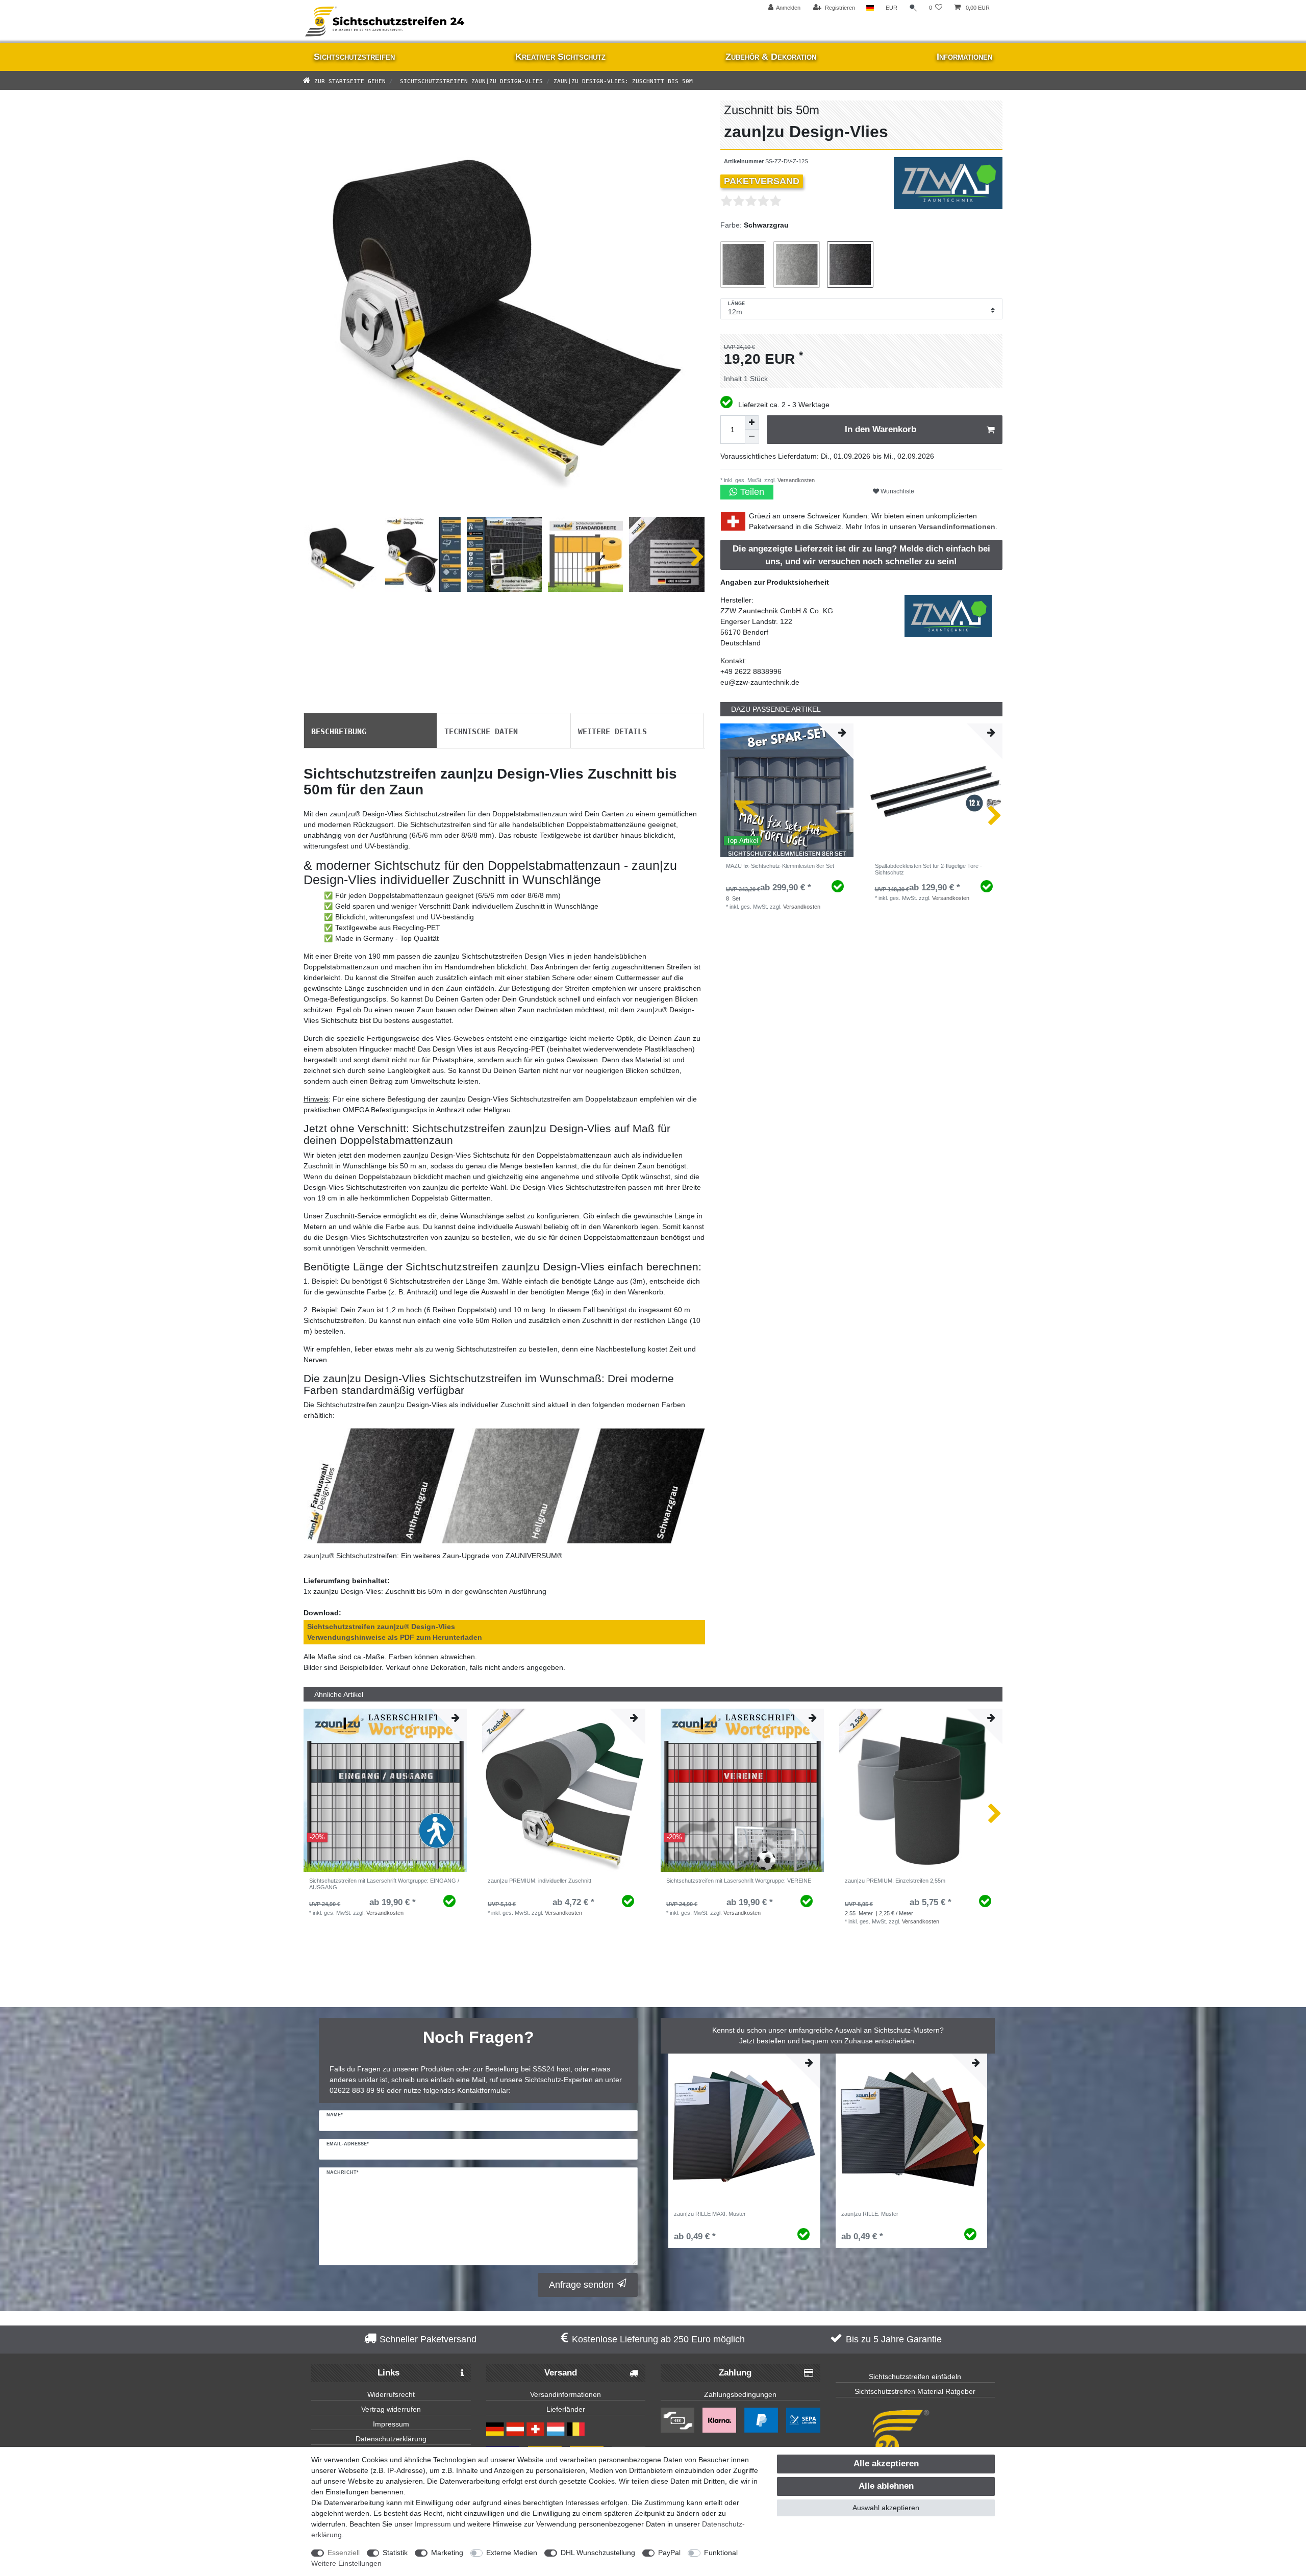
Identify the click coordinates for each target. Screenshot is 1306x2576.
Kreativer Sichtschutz (560, 57)
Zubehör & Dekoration (771, 57)
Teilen (751, 492)
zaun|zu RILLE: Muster (870, 2214)
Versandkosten (795, 480)
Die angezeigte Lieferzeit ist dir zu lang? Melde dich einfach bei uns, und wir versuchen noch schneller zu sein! (861, 555)
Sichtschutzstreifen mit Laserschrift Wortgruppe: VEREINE (739, 1881)
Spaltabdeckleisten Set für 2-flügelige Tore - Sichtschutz (928, 869)
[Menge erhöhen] (752, 422)
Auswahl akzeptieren (886, 2508)
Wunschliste (897, 491)
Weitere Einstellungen (346, 2563)
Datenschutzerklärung (391, 2439)
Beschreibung (339, 731)
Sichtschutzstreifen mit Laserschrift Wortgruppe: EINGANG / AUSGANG (384, 1884)
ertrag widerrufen (393, 2409)
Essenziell (344, 2553)
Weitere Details (612, 731)
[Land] (870, 8)
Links (388, 2373)
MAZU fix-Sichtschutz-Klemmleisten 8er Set (780, 866)
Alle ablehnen (886, 2486)
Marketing (447, 2553)
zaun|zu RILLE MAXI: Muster (710, 2214)
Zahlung (735, 2373)
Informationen (964, 57)
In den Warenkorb (881, 429)
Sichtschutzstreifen (354, 57)
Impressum (391, 2424)
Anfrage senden (581, 2285)
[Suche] (913, 8)
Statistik (395, 2553)
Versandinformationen (957, 527)
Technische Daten (481, 731)
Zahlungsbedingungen (740, 2394)
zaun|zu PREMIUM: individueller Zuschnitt (539, 1881)
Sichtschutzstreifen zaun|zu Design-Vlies (470, 80)
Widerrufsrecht (391, 2394)
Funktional (721, 2553)
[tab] (370, 731)
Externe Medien (512, 2553)
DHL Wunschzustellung (598, 2553)
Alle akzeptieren (886, 2464)
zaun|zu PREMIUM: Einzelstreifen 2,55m (895, 1881)
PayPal (669, 2553)
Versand (561, 2373)
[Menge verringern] (752, 437)
